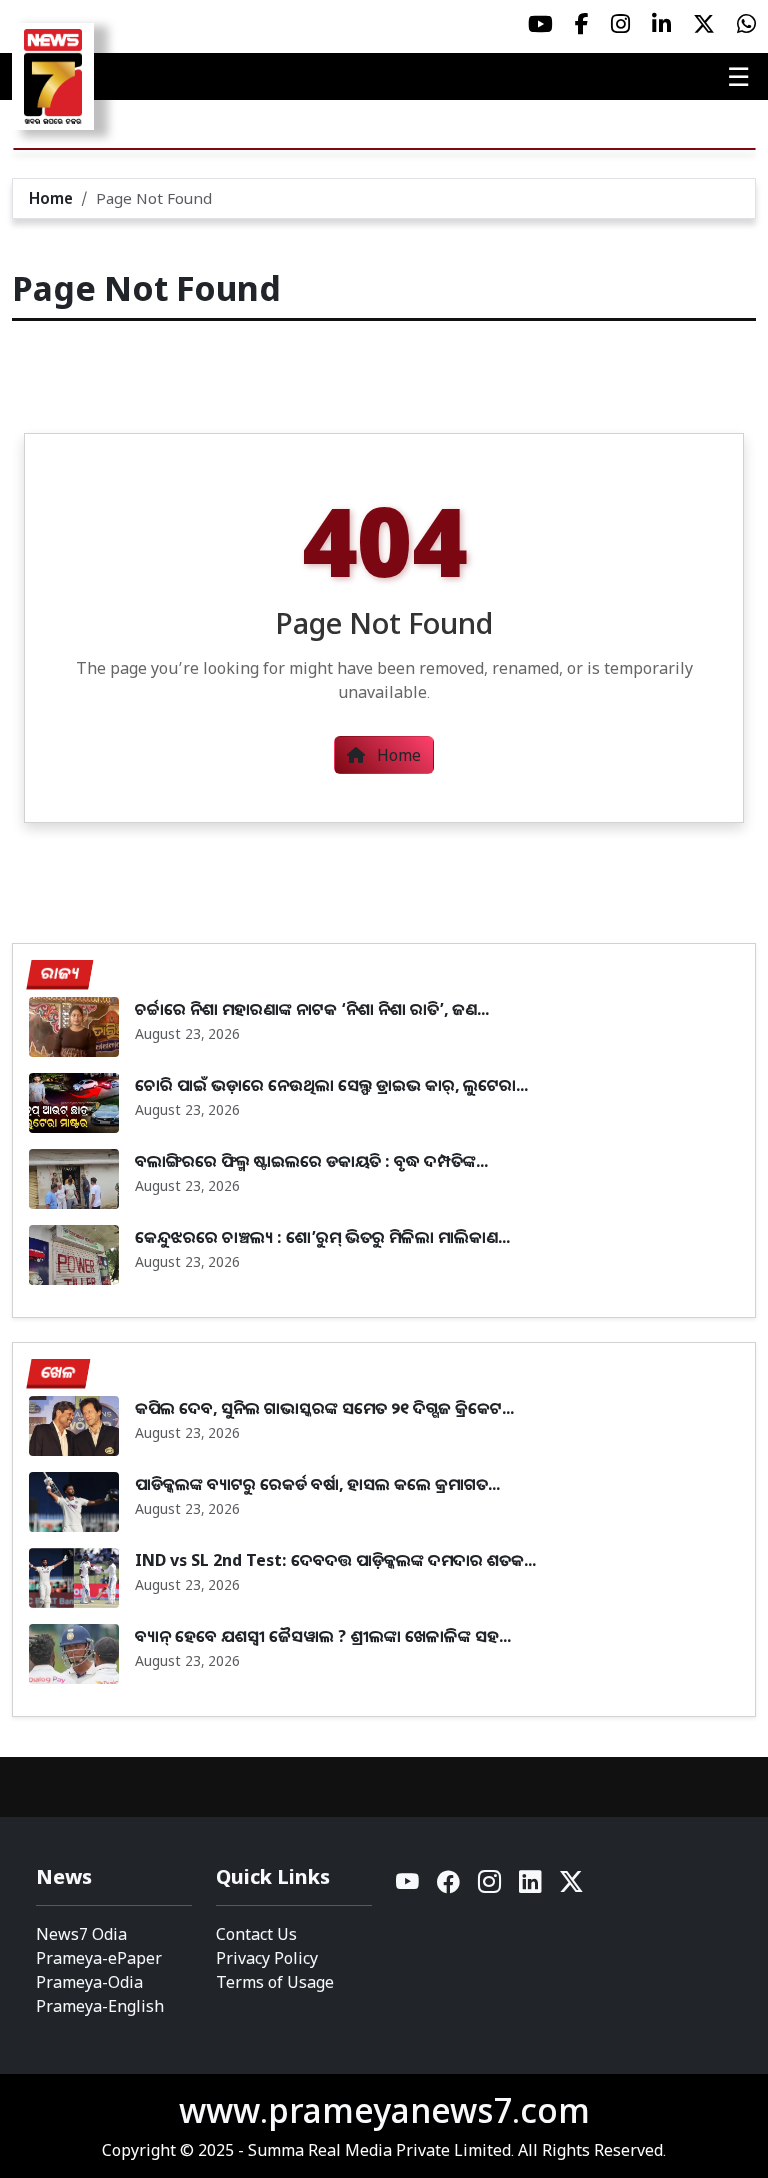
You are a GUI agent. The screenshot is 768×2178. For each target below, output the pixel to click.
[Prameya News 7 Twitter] (704, 24)
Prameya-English (100, 2006)
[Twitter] (571, 1886)
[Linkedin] (531, 1886)
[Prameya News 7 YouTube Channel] (540, 24)
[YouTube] (408, 1886)
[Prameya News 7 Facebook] (582, 24)
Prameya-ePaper (99, 1958)
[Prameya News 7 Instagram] (620, 24)
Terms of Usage (275, 1982)
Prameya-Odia (89, 1982)
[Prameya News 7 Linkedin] (661, 24)
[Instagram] (490, 1886)
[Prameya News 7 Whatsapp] (746, 24)
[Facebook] (449, 1886)
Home (51, 198)
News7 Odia (81, 1934)
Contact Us (256, 1934)
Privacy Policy (267, 1958)
